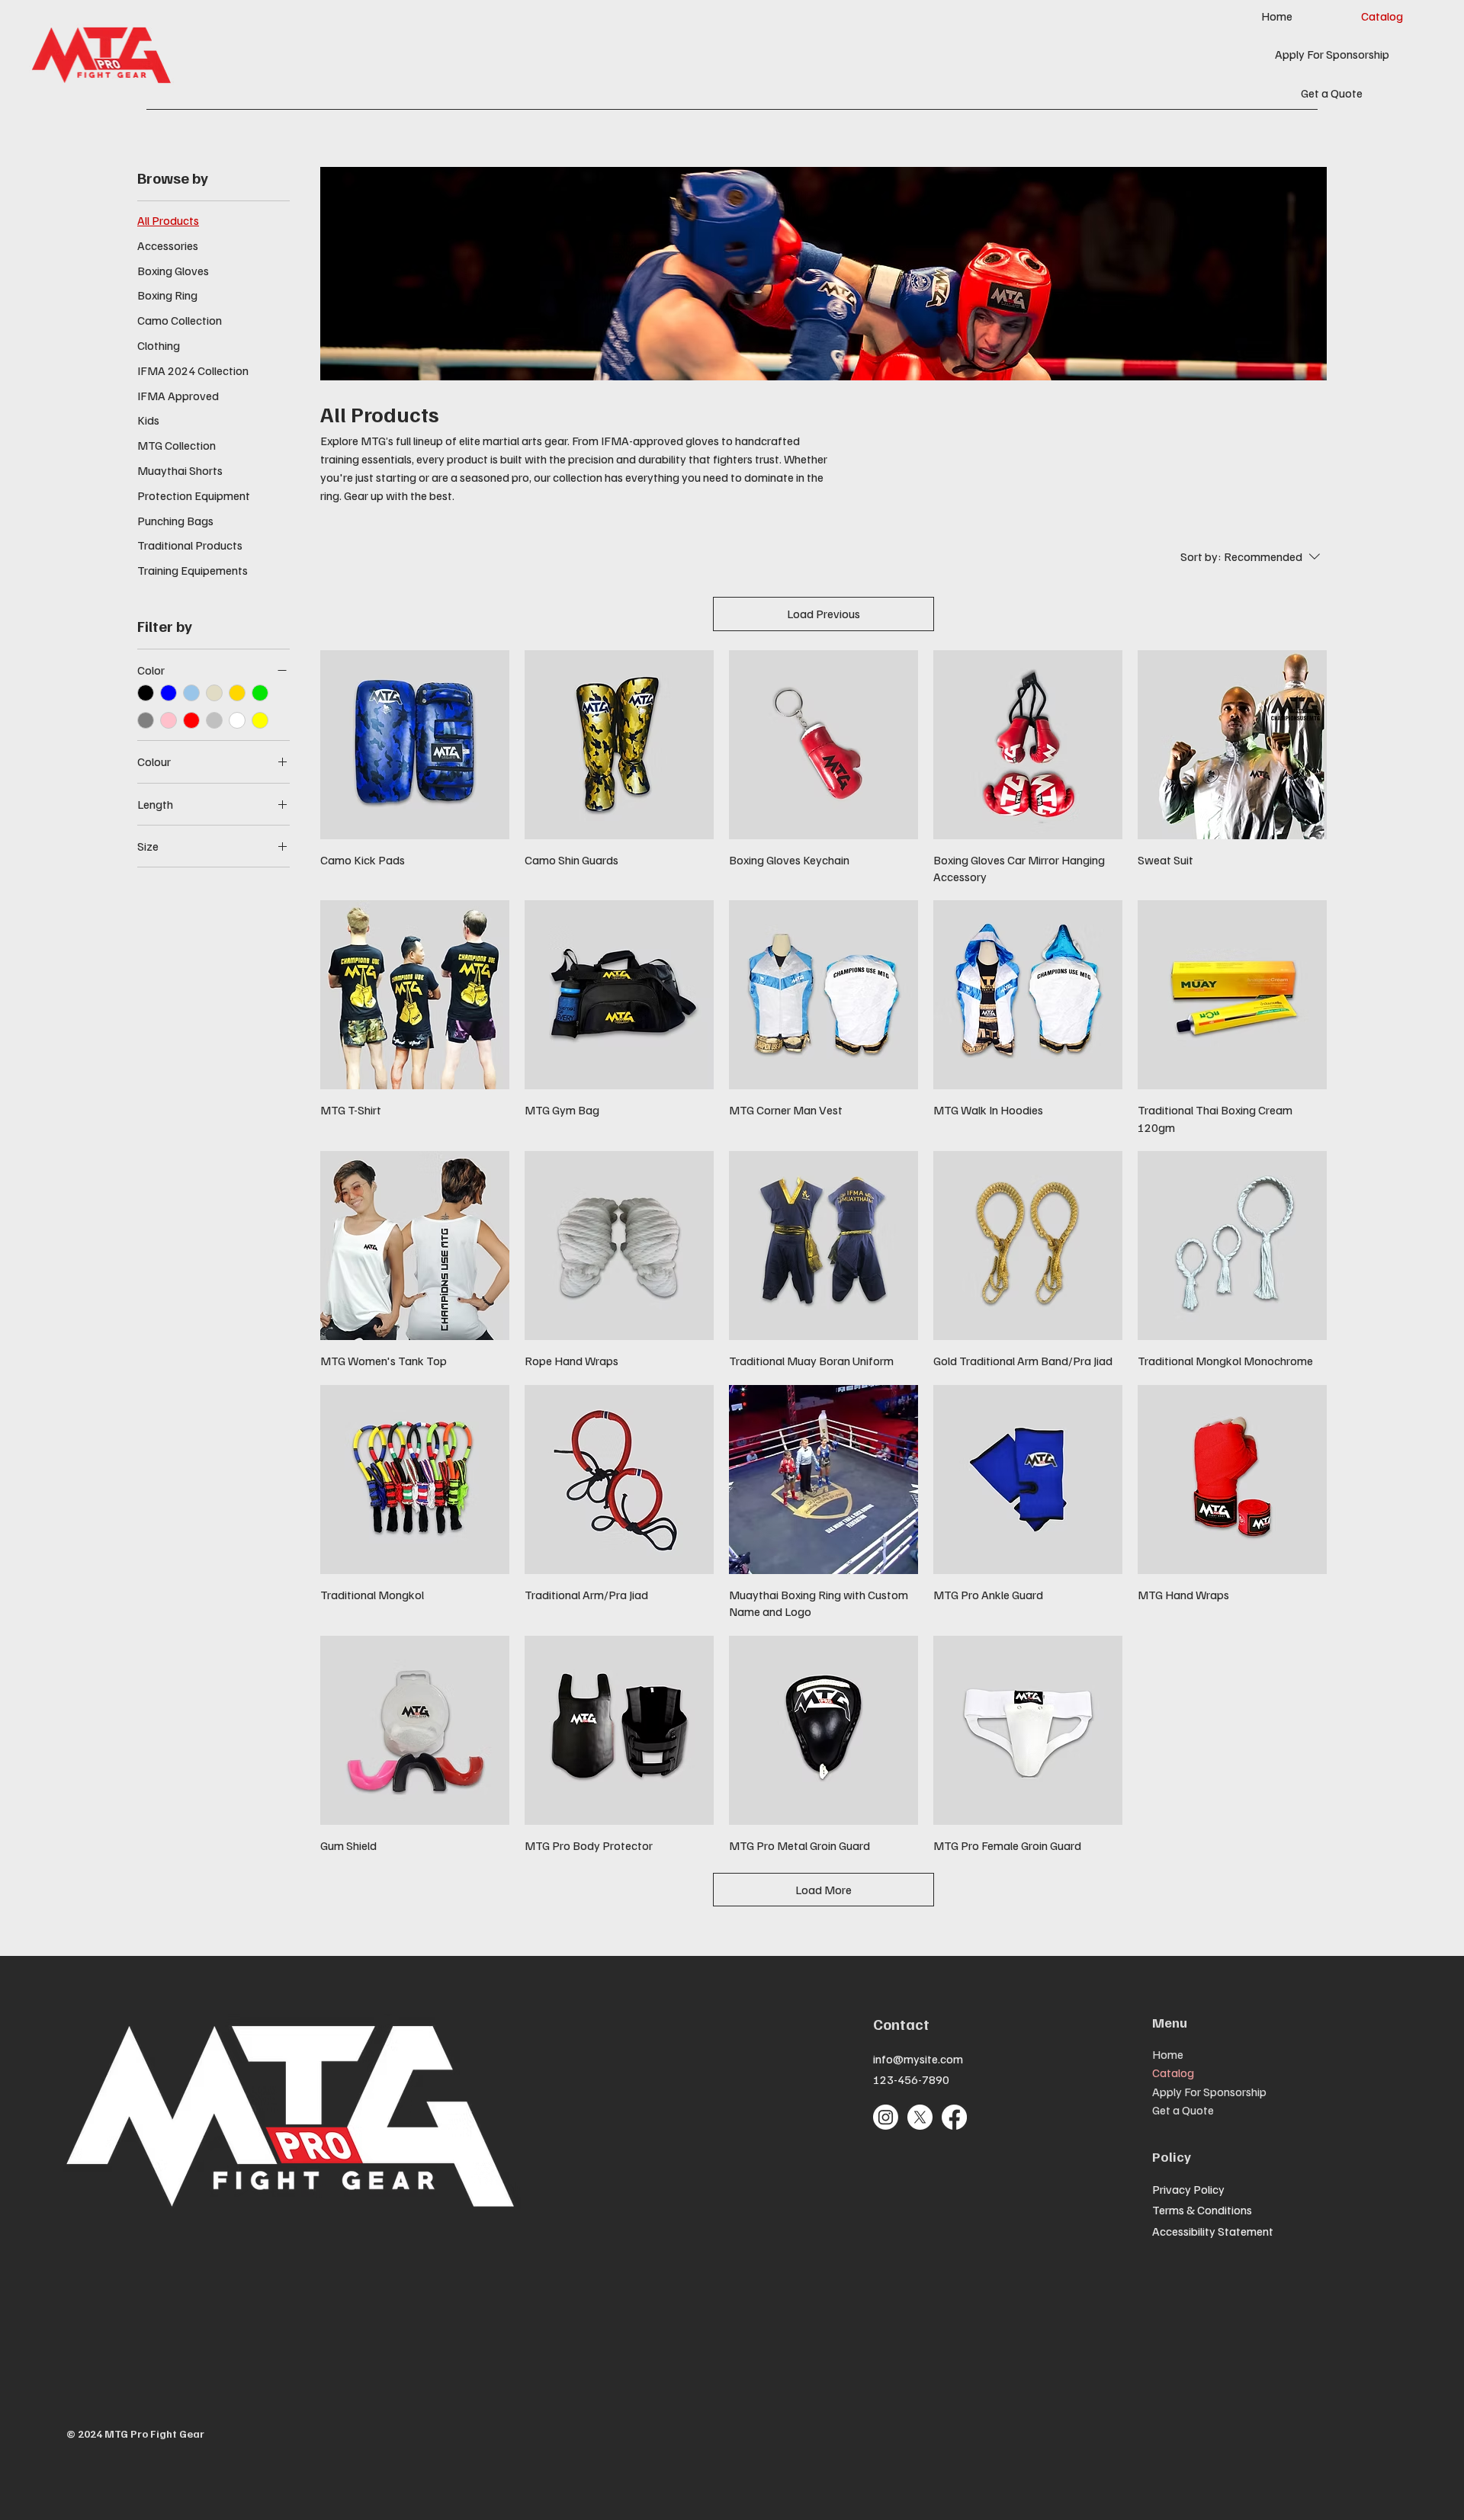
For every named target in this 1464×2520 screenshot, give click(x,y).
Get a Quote (1183, 2110)
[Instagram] (886, 2117)
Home (1168, 2054)
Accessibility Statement (1213, 2231)
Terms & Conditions (1202, 2210)
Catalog (1173, 2073)
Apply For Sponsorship (1209, 2092)
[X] (920, 2117)
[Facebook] (954, 2117)
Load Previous (823, 614)
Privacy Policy (1188, 2189)
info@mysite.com (918, 2059)
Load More (823, 1890)
